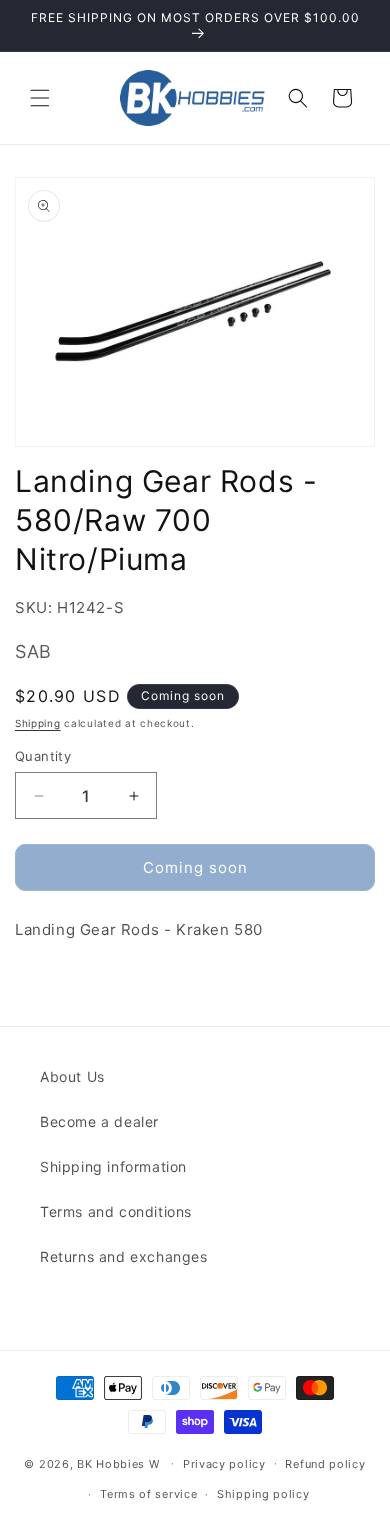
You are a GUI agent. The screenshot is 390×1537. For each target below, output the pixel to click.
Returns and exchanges (124, 1256)
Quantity (43, 756)
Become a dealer (99, 1121)
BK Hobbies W (118, 1463)
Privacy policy (224, 1464)
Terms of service (148, 1494)
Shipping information (113, 1166)
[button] (40, 98)
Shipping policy (263, 1494)
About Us (72, 1076)
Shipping (38, 723)
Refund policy (325, 1464)
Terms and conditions (116, 1211)
